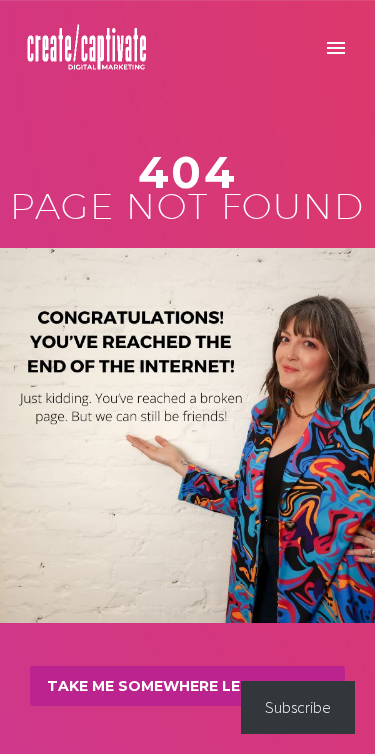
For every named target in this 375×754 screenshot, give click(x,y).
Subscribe (298, 707)
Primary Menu (336, 48)
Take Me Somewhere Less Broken (187, 686)
